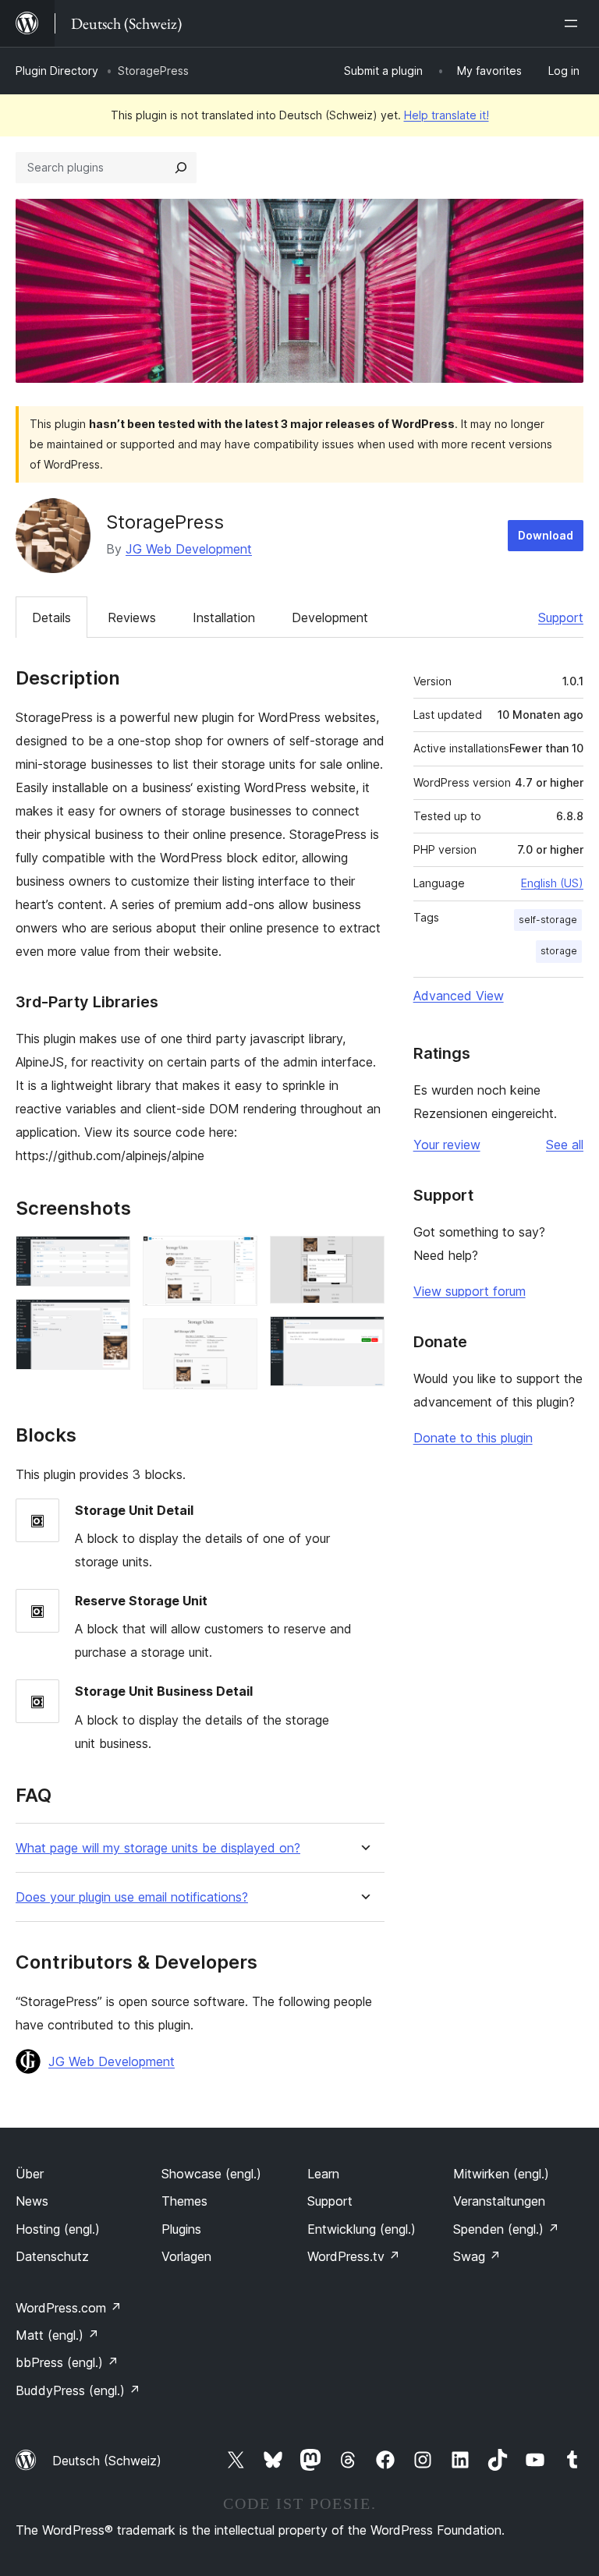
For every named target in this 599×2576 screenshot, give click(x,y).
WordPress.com (69, 2308)
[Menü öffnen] (574, 23)
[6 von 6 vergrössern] (363, 1337)
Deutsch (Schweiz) (107, 2461)
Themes (184, 2201)
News (32, 2201)
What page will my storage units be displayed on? (158, 1848)
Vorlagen (186, 2256)
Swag (477, 2256)
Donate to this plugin (473, 1438)
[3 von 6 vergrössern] (236, 1257)
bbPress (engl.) (67, 2362)
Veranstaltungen (499, 2201)
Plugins (181, 2229)
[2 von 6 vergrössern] (109, 1320)
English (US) (552, 883)
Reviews (132, 617)
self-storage (548, 920)
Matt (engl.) (57, 2335)
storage (559, 951)
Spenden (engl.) (506, 2229)
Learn (323, 2174)
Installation (224, 617)
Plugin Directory (57, 71)
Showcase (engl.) (211, 2174)
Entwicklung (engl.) (362, 2229)
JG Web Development (189, 549)
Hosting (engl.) (58, 2229)
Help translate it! (447, 115)
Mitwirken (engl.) (501, 2174)
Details (51, 617)
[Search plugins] (181, 168)
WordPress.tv (354, 2256)
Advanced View (459, 996)
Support (561, 617)
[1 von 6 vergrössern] (109, 1257)
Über (30, 2174)
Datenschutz (52, 2256)
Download (546, 535)
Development (330, 617)
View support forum (470, 1291)
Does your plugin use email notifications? (132, 1897)
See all (565, 1145)
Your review (447, 1145)
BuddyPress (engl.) (78, 2390)
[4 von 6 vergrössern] (236, 1339)
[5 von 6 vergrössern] (363, 1257)
